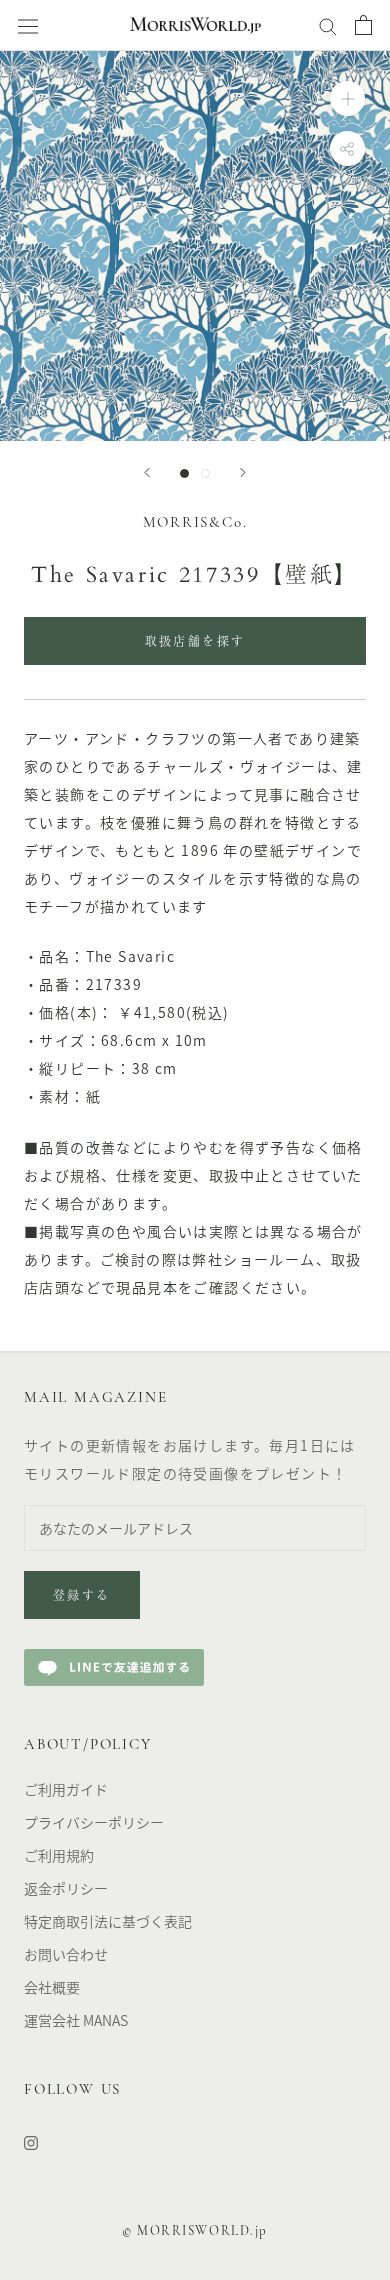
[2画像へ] (205, 473)
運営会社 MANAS (76, 2020)
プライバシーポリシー (94, 1822)
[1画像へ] (184, 473)
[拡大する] (347, 98)
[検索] (328, 25)
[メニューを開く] (28, 25)
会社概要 (52, 1987)
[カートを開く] (363, 25)
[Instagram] (31, 2141)
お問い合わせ (66, 1954)
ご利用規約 (59, 1855)
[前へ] (147, 472)
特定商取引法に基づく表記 (108, 1921)
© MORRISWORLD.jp (195, 2231)
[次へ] (243, 472)
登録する (82, 1597)
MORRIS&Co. (195, 523)
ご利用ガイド (66, 1789)
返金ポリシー (66, 1888)
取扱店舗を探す (195, 643)
